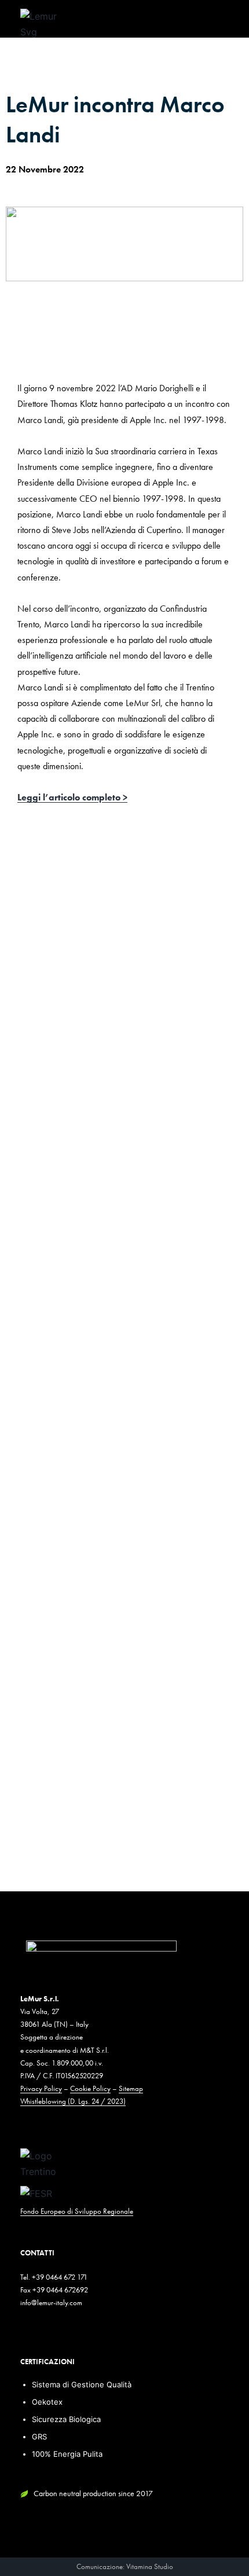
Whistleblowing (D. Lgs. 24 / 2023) (73, 2101)
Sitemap (131, 2088)
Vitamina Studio (150, 2566)
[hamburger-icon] (216, 23)
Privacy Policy (41, 2088)
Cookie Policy (90, 2088)
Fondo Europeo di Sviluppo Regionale (77, 2211)
